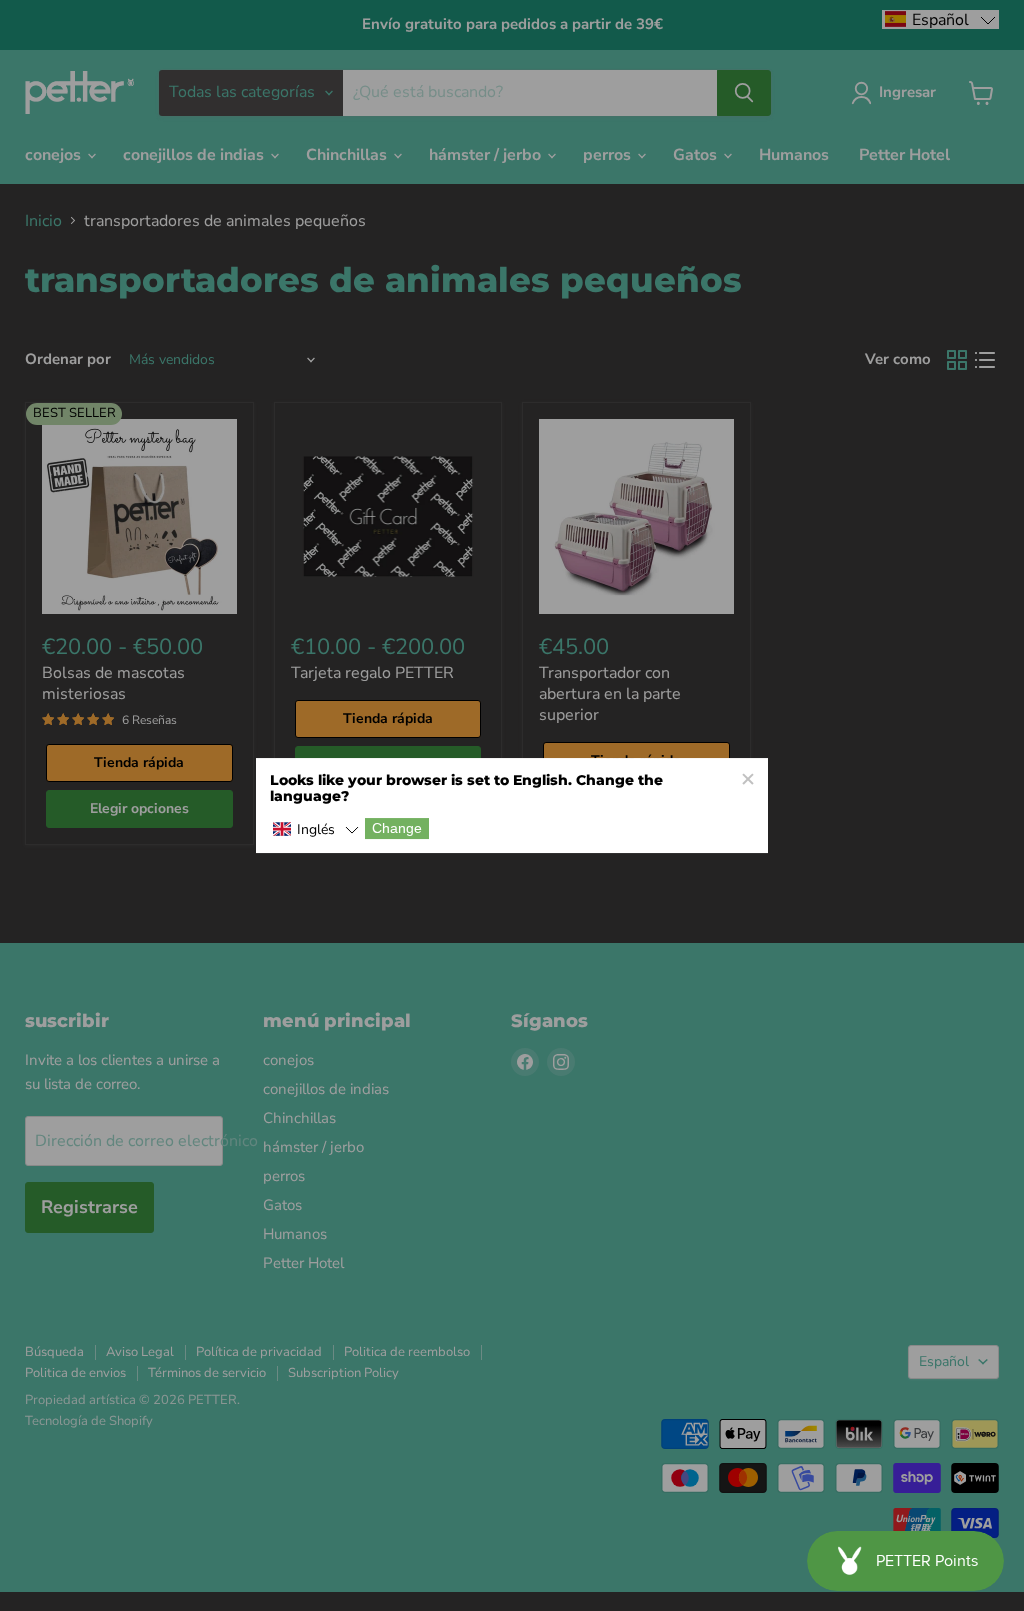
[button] (315, 830)
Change (397, 829)
